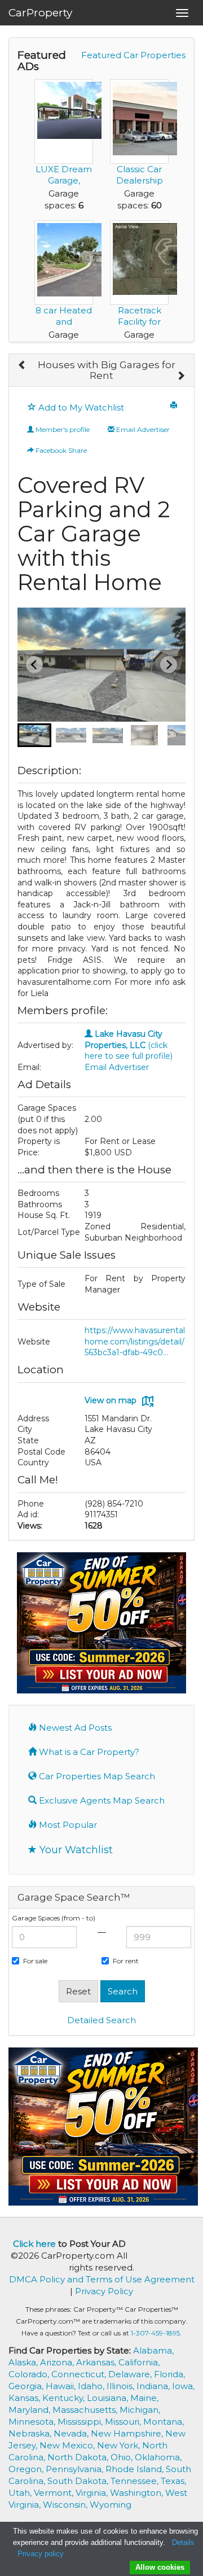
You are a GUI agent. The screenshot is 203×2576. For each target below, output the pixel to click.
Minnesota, (33, 2422)
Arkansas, (97, 2362)
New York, (120, 2445)
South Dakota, (79, 2481)
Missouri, (124, 2422)
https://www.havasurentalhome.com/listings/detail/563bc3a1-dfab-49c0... (135, 1341)
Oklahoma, (158, 2457)
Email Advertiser (142, 429)
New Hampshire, (128, 2433)
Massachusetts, (86, 2410)
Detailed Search (101, 2020)
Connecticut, (80, 2374)
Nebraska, (31, 2433)
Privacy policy (41, 2554)
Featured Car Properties (133, 55)
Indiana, (154, 2386)
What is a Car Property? (88, 1752)
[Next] (181, 376)
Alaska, (24, 2362)
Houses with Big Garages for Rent (107, 370)
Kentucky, (65, 2398)
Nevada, (72, 2433)
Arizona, (58, 2362)
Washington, (138, 2493)
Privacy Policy (104, 2291)
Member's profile (62, 429)
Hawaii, (62, 2386)
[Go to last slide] (34, 665)
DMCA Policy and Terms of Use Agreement (102, 2279)
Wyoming (111, 2505)
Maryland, (30, 2410)
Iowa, (183, 2386)
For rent (126, 1961)
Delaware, (131, 2374)
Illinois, (122, 2386)
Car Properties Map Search (96, 1776)
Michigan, (140, 2410)
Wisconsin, (66, 2505)
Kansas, (25, 2398)
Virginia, (93, 2493)
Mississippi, (81, 2422)
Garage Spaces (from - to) (54, 1918)
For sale (35, 1961)
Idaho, (92, 2386)
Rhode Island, (136, 2469)
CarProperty (40, 13)
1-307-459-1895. (156, 2333)
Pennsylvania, (76, 2469)
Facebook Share (60, 450)
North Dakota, (79, 2457)
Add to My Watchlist (80, 407)
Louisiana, (109, 2398)
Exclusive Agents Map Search (101, 1800)
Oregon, (27, 2469)
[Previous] (22, 365)
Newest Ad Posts (74, 1728)
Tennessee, (136, 2481)
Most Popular (67, 1825)
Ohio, (123, 2457)
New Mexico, (68, 2445)
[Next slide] (169, 665)
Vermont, (55, 2493)
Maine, (144, 2398)
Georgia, (27, 2386)
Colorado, (30, 2374)
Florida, (169, 2374)
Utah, (21, 2493)
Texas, (173, 2481)
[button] (34, 735)
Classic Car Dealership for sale (140, 180)
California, (139, 2362)
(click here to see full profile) (129, 1045)
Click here (34, 2244)
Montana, (164, 2422)
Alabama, (153, 2350)
